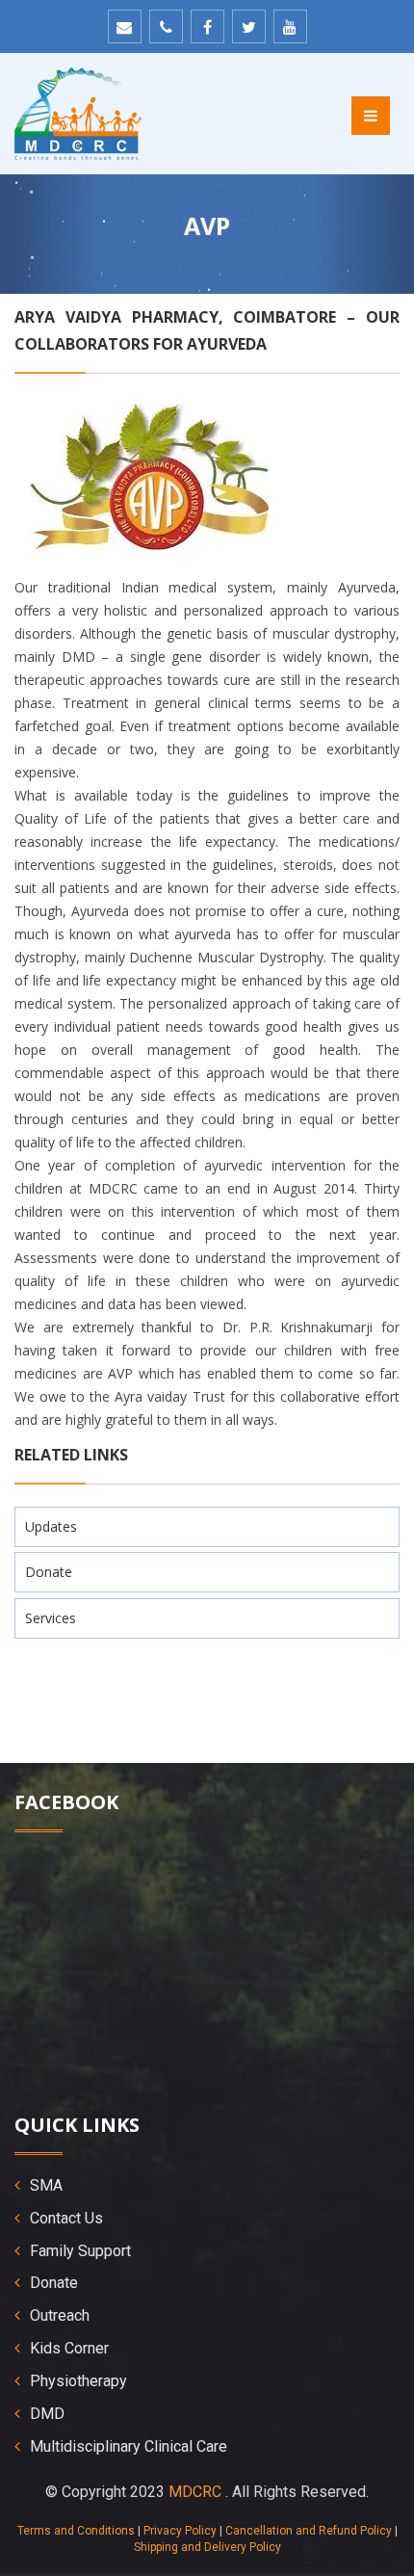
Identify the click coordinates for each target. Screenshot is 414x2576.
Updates (51, 1526)
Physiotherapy (78, 2381)
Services (51, 1618)
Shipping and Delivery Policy (207, 2547)
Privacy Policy (180, 2531)
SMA (46, 2185)
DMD (47, 2414)
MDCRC (195, 2492)
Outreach (60, 2315)
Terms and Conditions (76, 2531)
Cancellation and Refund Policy (309, 2531)
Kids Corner (69, 2348)
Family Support (80, 2251)
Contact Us (66, 2218)
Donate (49, 1572)
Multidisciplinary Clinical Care (129, 2446)
